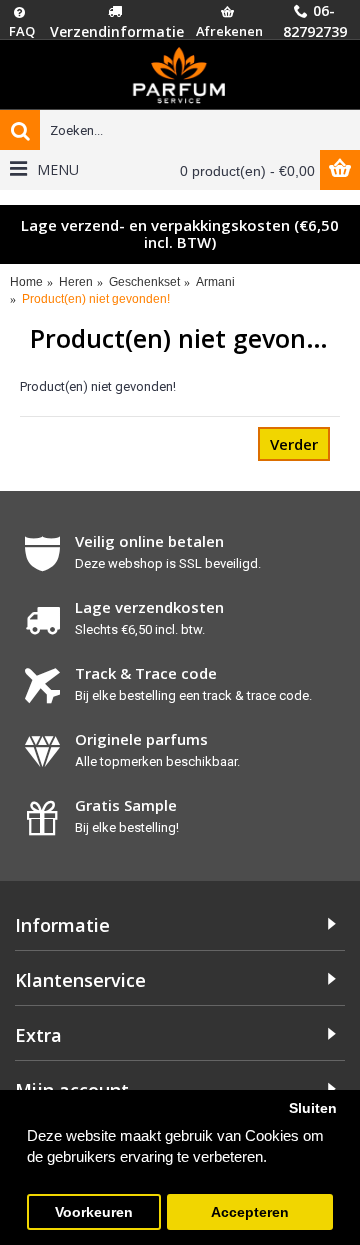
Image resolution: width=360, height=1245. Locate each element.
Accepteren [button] (250, 1212)
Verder (294, 444)
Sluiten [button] (313, 1108)
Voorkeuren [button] (94, 1212)
